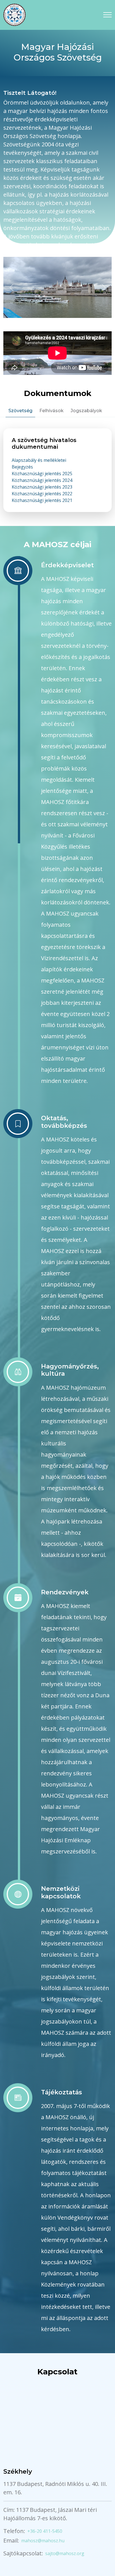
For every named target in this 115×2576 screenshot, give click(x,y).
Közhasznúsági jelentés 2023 (42, 487)
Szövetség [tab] (20, 411)
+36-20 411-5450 (45, 2531)
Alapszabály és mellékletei (39, 460)
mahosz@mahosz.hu (43, 2541)
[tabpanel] (57, 470)
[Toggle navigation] (107, 15)
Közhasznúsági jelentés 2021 (42, 500)
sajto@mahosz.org (65, 2553)
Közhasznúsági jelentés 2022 (42, 494)
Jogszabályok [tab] (86, 411)
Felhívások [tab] (51, 411)
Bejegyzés (22, 467)
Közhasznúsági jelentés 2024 (42, 480)
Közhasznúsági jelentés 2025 (42, 474)
